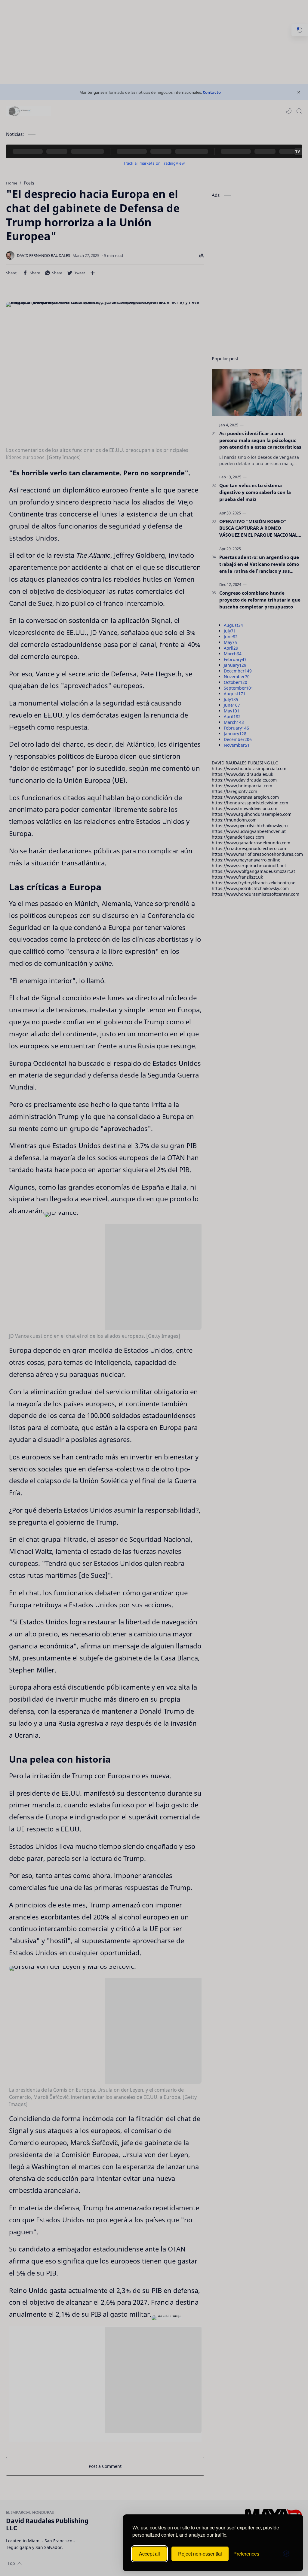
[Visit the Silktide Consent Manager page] (286, 2554)
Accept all (149, 2554)
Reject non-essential (200, 2554)
